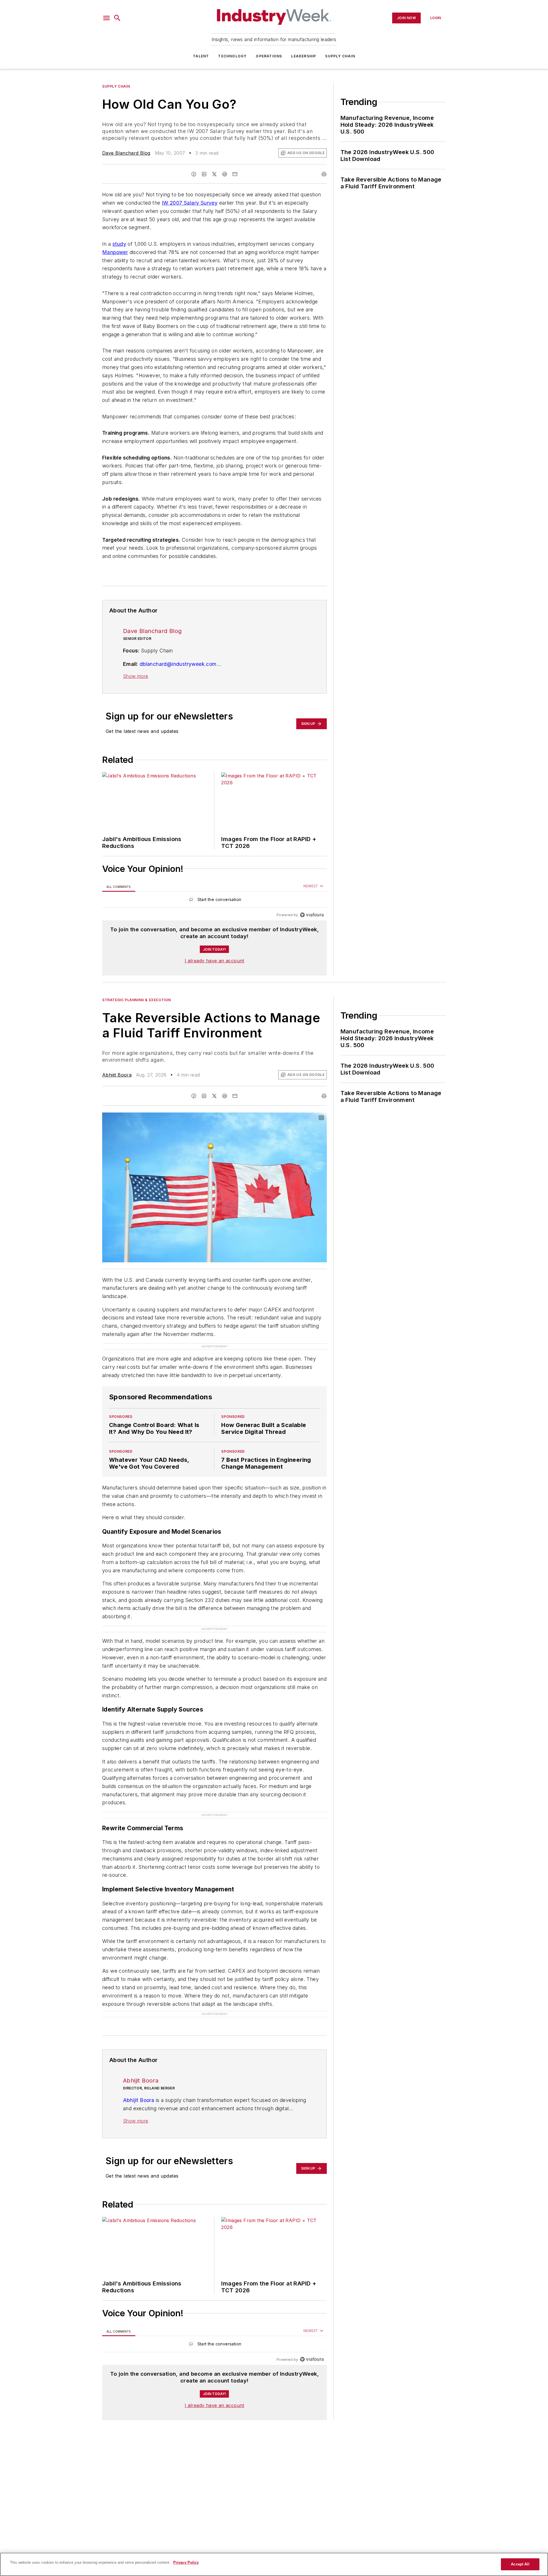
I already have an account (214, 961)
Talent (201, 56)
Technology (232, 56)
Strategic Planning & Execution (137, 1000)
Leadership (304, 56)
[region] (214, 901)
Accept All (520, 2564)
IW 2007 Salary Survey (190, 203)
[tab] (119, 887)
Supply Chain (340, 56)
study (119, 244)
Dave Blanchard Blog (126, 153)
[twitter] (214, 174)
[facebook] (194, 174)
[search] (117, 18)
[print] (324, 174)
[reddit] (225, 174)
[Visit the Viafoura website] (312, 915)
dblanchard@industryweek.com (178, 664)
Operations (269, 56)
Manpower (115, 252)
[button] (106, 18)
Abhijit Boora (117, 1075)
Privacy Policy (186, 2562)
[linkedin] (204, 174)
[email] (235, 174)
